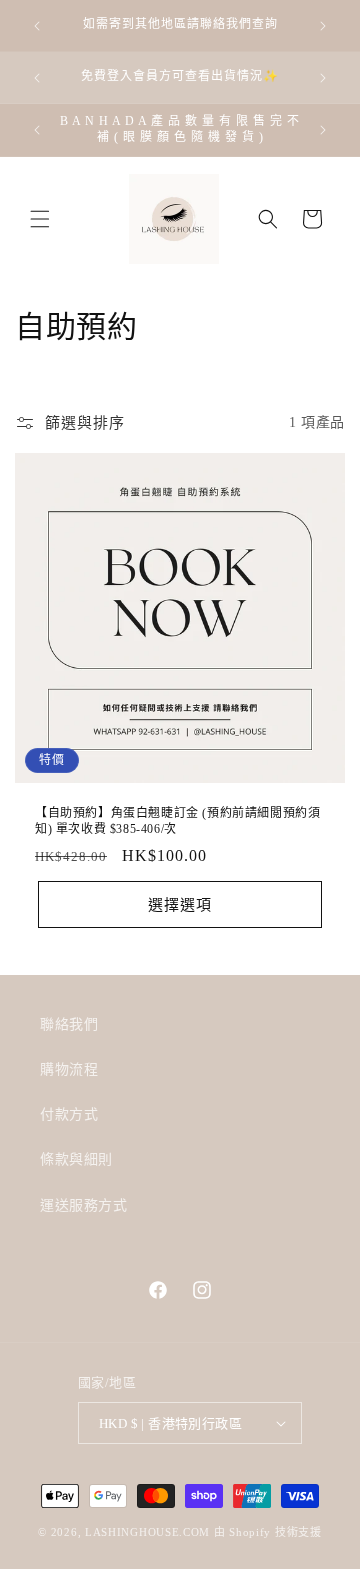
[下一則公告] (323, 26)
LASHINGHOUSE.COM (147, 1532)
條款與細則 (76, 1159)
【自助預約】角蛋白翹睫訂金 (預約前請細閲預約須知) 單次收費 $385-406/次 (177, 821)
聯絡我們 (69, 1024)
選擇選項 (180, 904)
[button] (40, 219)
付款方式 (69, 1114)
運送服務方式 (84, 1205)
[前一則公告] (37, 26)
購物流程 (69, 1069)
